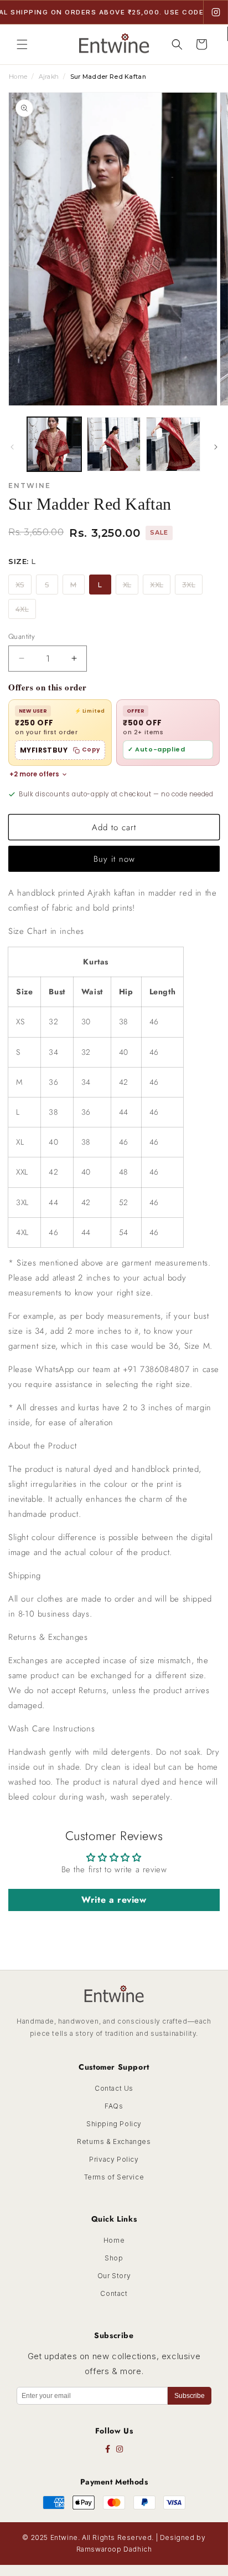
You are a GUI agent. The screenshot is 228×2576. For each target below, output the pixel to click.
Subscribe (190, 2396)
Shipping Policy (114, 2124)
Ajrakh (49, 77)
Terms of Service (114, 2177)
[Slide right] (216, 447)
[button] (22, 44)
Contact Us (114, 2088)
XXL (157, 585)
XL (127, 585)
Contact (114, 2293)
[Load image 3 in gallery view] (173, 444)
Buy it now (114, 859)
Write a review (114, 1900)
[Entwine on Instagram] (216, 12)
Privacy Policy (114, 2159)
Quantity (22, 636)
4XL (22, 609)
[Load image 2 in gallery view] (114, 444)
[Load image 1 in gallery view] (54, 444)
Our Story (114, 2276)
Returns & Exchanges (114, 2141)
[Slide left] (12, 447)
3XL (189, 585)
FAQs (114, 2106)
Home (18, 77)
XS (20, 585)
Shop (114, 2258)
